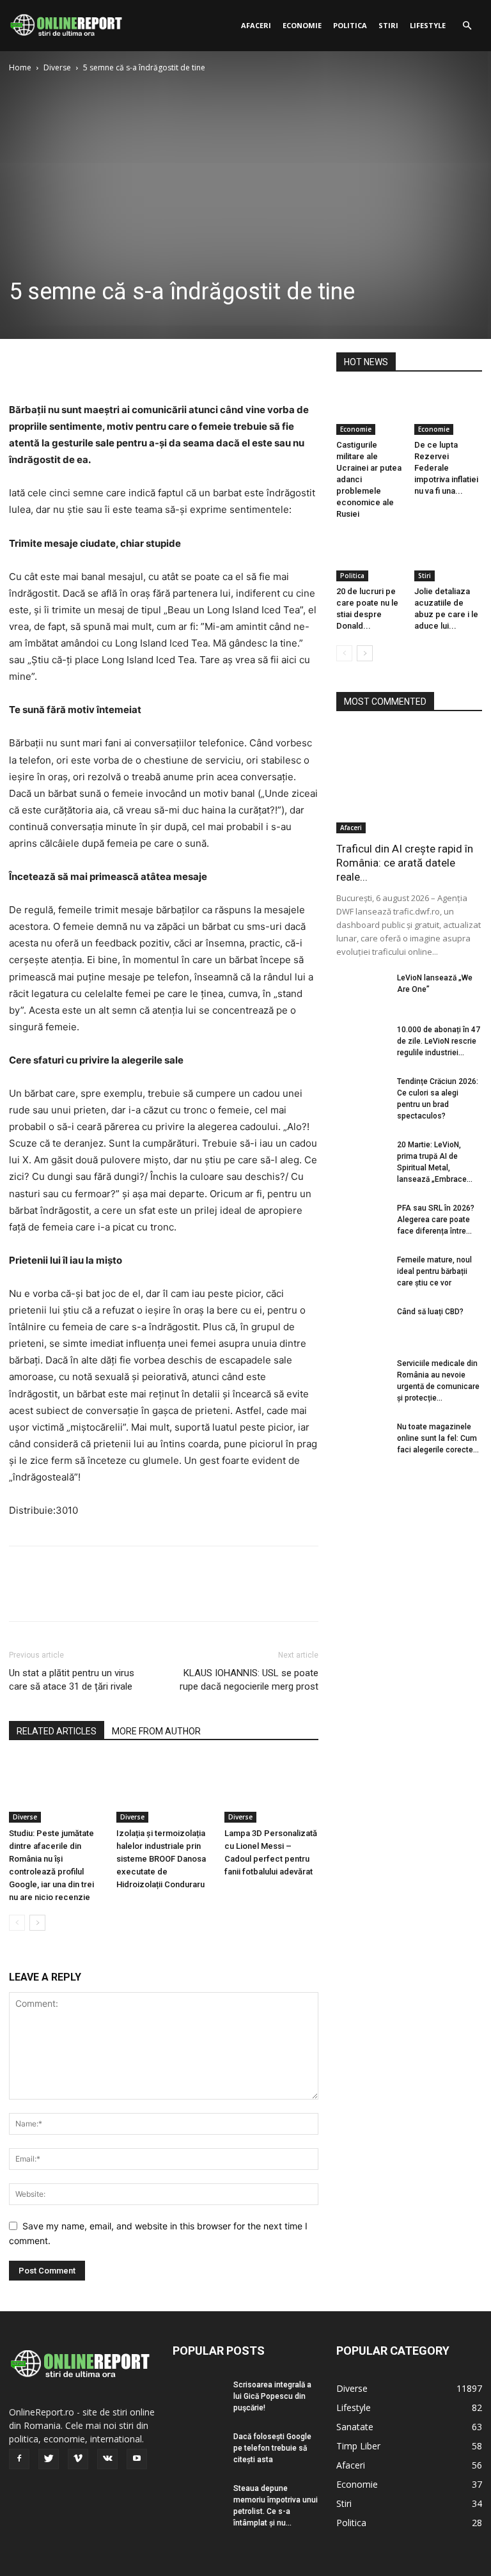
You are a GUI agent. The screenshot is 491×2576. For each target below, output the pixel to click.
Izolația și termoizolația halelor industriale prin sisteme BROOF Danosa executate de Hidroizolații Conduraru (161, 1859)
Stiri (388, 25)
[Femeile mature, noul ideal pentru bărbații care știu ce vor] (362, 1272)
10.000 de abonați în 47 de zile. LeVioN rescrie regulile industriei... (439, 1041)
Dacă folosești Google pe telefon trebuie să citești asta (272, 2448)
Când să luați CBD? (430, 1312)
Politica (350, 25)
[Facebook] (22, 365)
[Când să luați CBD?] (362, 1324)
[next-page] (37, 1923)
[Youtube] (137, 2459)
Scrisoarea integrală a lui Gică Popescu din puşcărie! (272, 2396)
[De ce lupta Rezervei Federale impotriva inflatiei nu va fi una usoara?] (448, 412)
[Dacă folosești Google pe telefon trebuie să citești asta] (198, 2449)
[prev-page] (17, 1923)
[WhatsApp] (110, 365)
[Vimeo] (78, 2459)
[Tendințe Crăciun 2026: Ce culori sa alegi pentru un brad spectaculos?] (362, 1094)
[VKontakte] (107, 2459)
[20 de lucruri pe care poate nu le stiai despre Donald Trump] (370, 557)
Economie (302, 25)
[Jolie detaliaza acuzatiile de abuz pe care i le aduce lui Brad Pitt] (448, 557)
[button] (467, 26)
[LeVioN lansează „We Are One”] (362, 990)
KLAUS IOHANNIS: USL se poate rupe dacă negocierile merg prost (249, 1680)
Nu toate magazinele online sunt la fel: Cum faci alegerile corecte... (438, 1438)
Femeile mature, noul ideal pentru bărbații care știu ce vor (434, 1271)
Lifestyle (428, 25)
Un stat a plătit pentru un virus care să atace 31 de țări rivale (72, 1680)
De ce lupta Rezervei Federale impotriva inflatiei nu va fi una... (446, 468)
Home (20, 67)
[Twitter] (51, 365)
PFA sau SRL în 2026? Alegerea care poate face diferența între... (436, 1220)
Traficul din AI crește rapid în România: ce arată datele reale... (405, 863)
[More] (140, 365)
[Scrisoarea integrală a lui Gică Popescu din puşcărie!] (198, 2397)
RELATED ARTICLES (57, 1731)
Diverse (57, 67)
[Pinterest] (81, 365)
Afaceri (256, 25)
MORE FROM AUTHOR (156, 1731)
